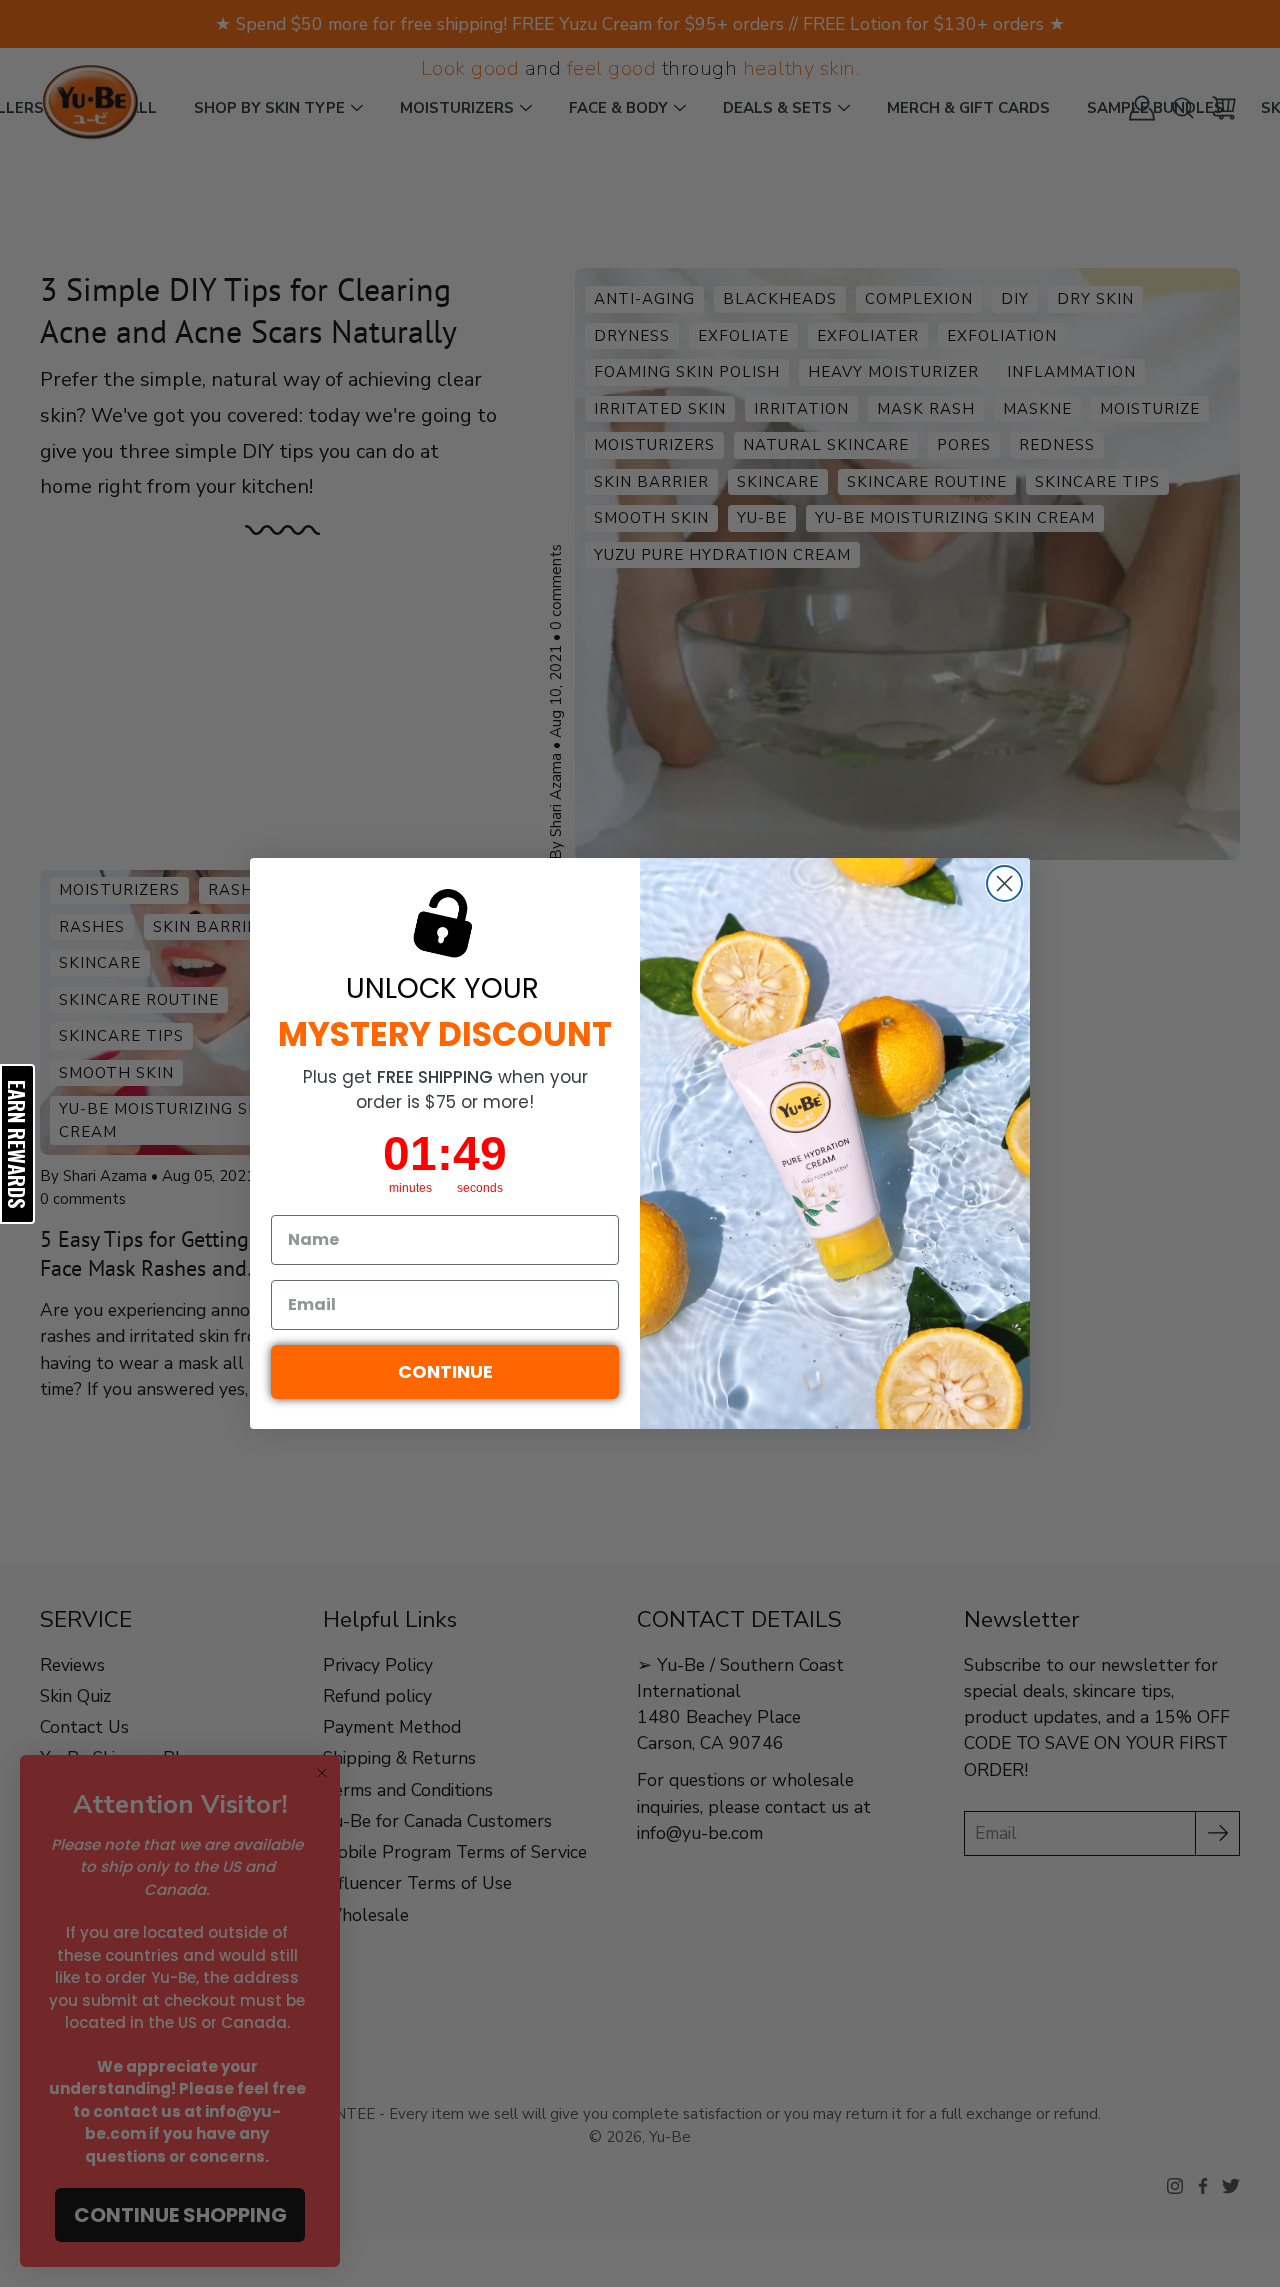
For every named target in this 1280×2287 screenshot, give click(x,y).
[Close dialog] (1004, 883)
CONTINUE (445, 1371)
